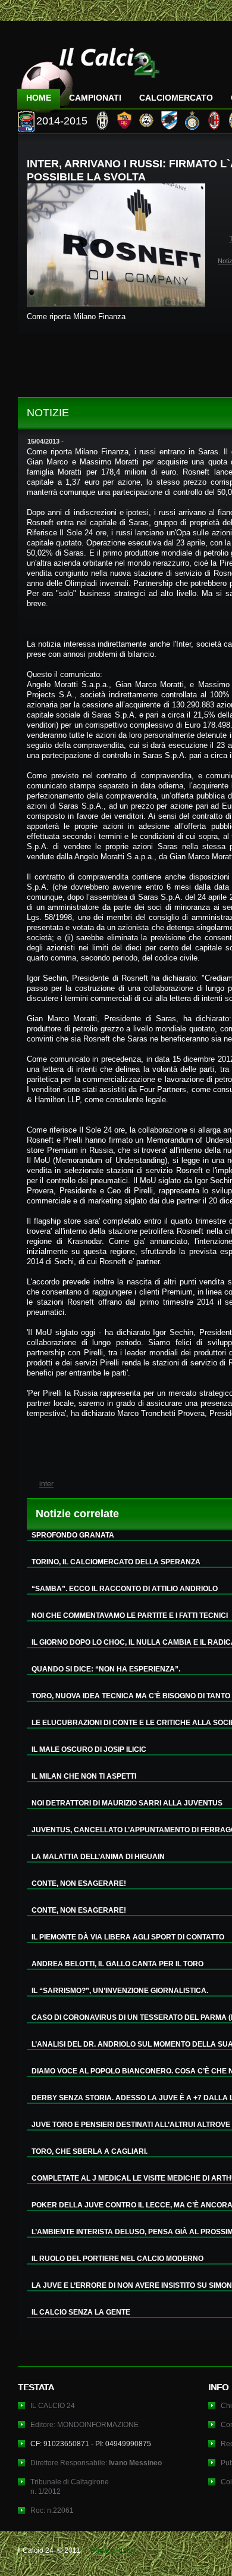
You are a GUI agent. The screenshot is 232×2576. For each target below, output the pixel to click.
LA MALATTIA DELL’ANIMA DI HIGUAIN (98, 1857)
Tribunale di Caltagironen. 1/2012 (70, 2487)
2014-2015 (62, 121)
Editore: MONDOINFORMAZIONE (84, 2425)
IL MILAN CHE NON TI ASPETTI (84, 1776)
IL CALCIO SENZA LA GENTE (81, 2312)
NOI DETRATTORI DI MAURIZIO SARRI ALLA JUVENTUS (127, 1803)
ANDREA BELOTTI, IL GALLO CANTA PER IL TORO (117, 1964)
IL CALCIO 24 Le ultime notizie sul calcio (89, 75)
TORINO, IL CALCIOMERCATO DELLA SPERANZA (116, 1562)
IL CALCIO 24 (53, 2406)
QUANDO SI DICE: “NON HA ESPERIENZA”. (106, 1669)
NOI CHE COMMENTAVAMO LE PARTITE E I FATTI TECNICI (130, 1616)
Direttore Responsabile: (96, 2463)
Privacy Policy (113, 2550)
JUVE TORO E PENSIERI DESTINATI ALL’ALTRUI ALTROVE (131, 2125)
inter (46, 1484)
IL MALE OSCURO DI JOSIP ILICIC (89, 1749)
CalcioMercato (176, 98)
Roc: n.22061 (52, 2510)
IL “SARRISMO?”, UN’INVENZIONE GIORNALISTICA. (120, 1991)
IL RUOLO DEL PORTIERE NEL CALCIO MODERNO (117, 2259)
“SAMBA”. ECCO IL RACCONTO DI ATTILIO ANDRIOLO (125, 1589)
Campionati (95, 98)
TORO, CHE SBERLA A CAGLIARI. (90, 2151)
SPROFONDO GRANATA (73, 1535)
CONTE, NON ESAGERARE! (79, 1883)
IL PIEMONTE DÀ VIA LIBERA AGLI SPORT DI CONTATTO (128, 1937)
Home (39, 98)
